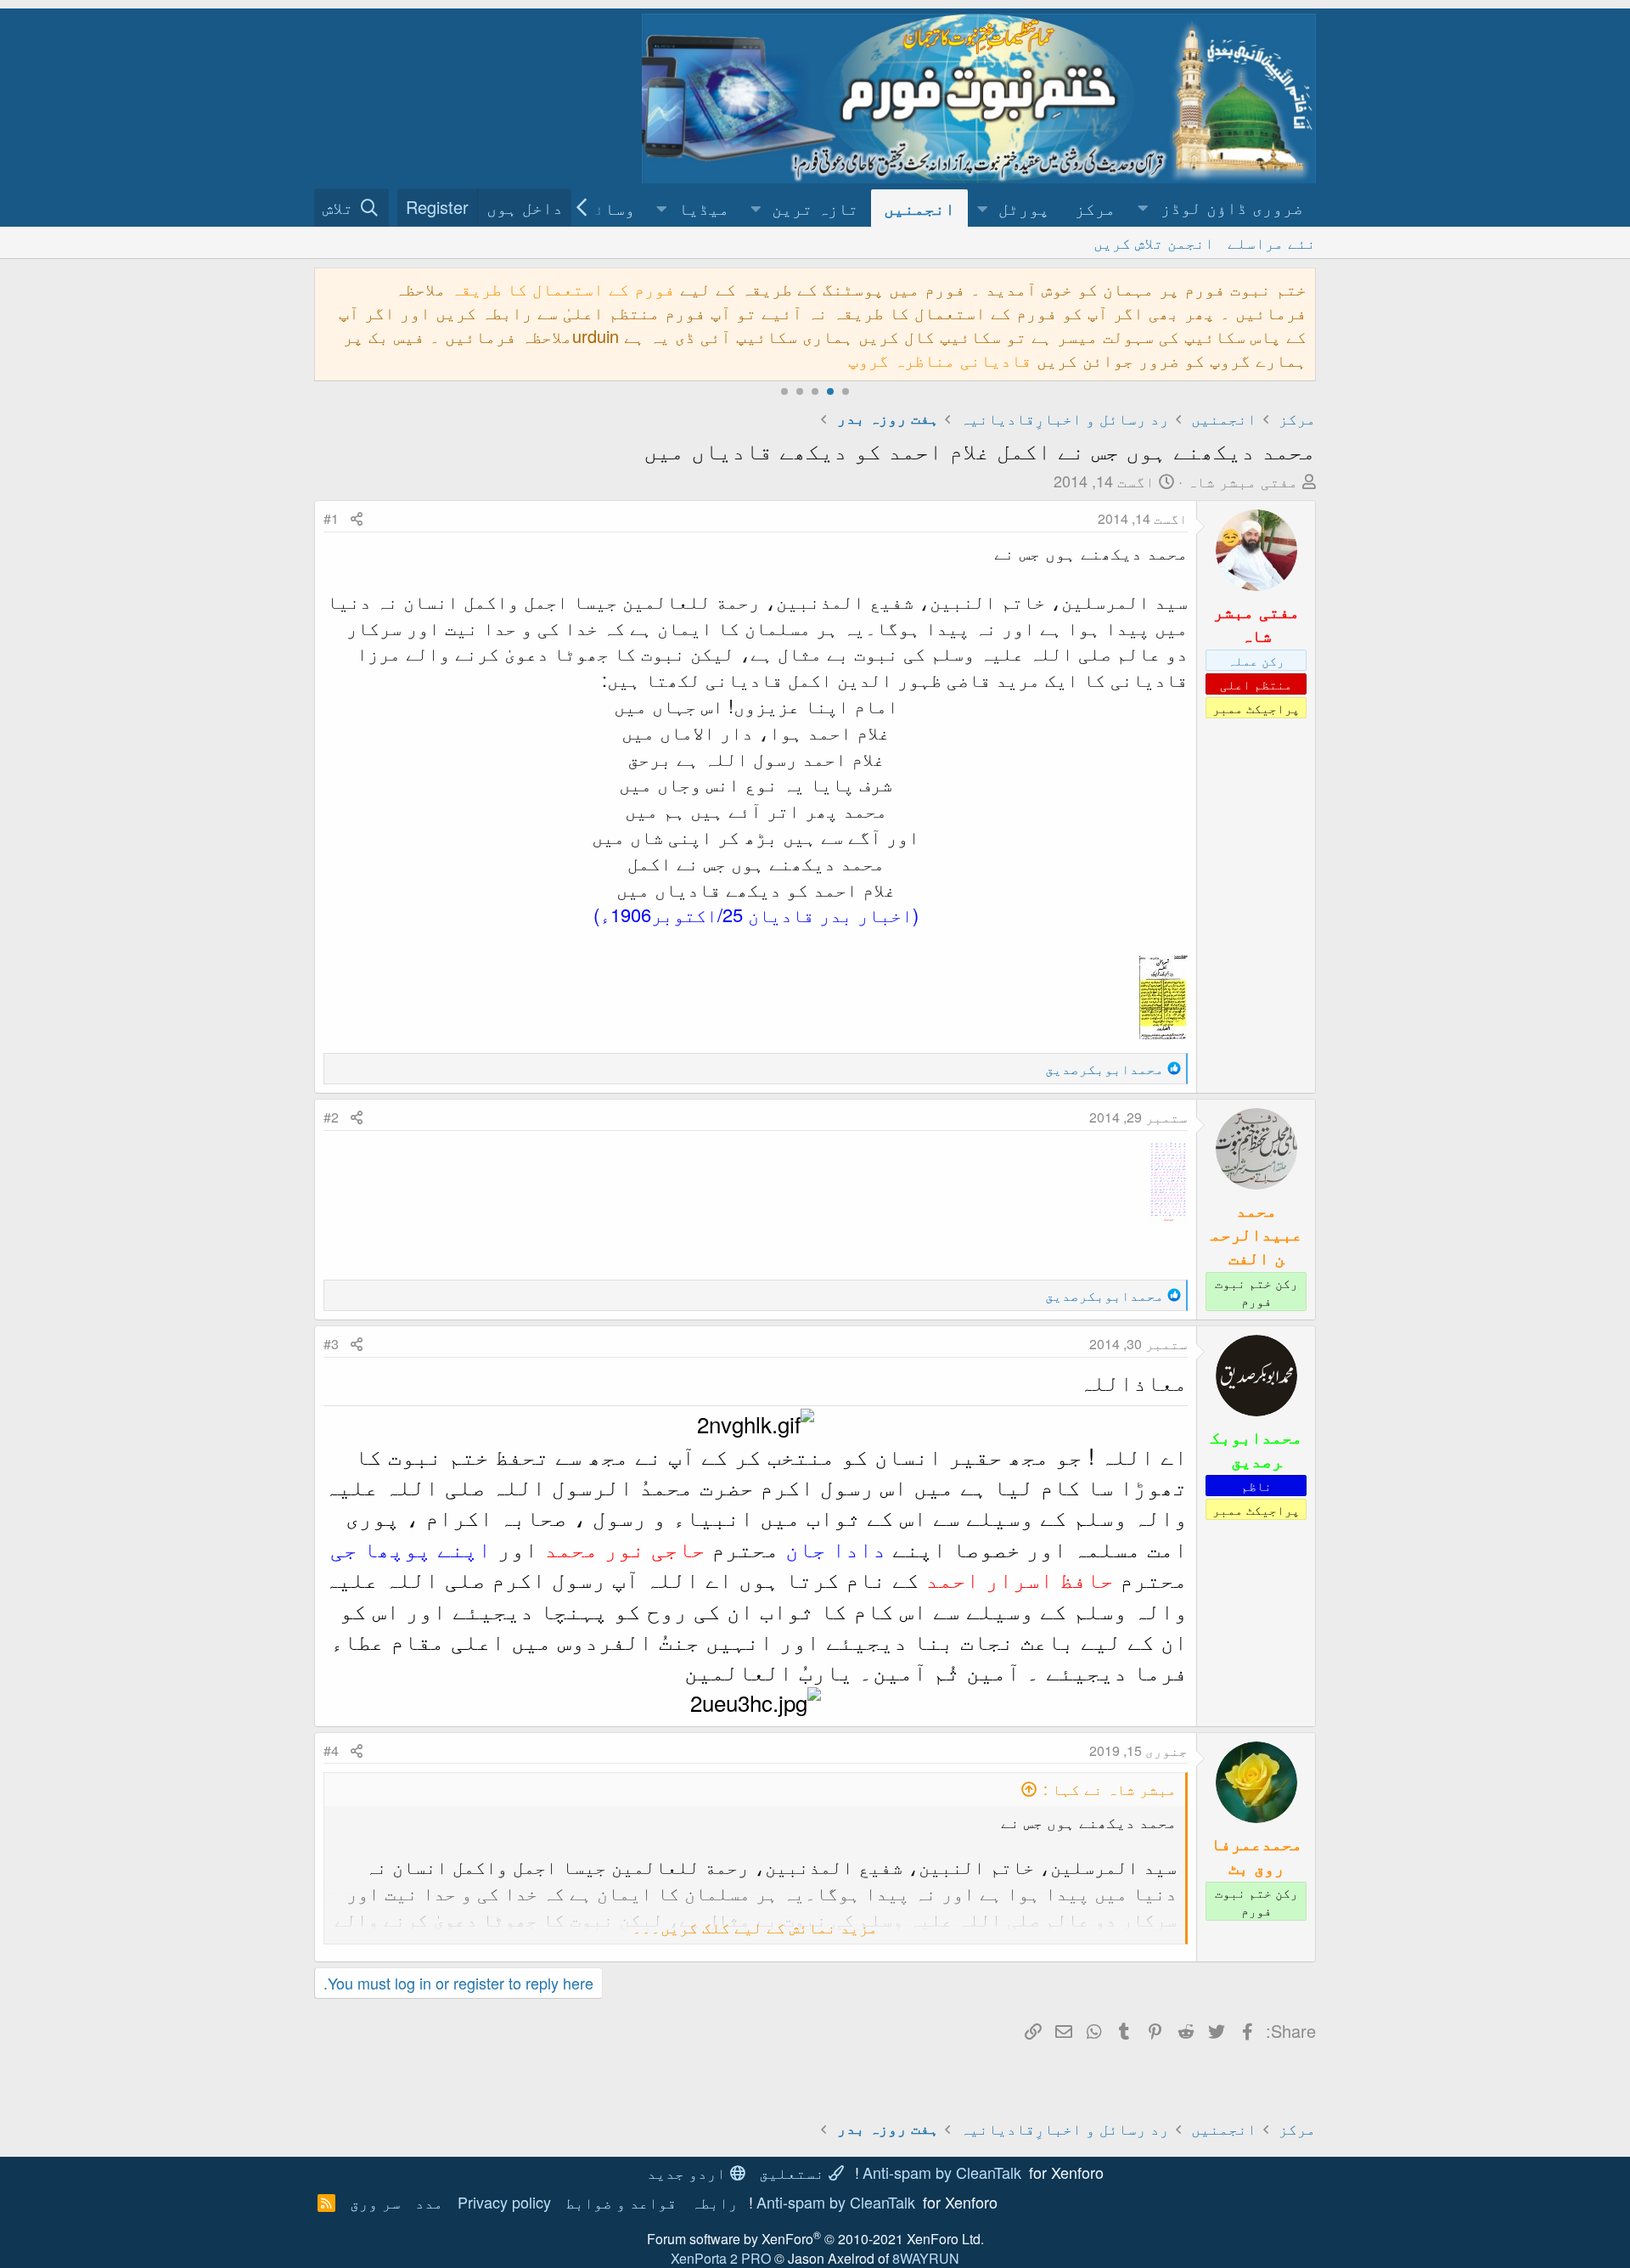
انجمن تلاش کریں (1154, 242)
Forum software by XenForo (815, 2239)
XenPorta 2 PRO (721, 2258)
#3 (331, 1344)
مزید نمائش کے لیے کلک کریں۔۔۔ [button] (755, 1927)
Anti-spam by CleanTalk (942, 2172)
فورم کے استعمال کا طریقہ (563, 288)
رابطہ (714, 2202)
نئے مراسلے (1272, 242)
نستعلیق (794, 2172)
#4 (331, 1750)
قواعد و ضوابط (621, 2202)
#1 (331, 518)
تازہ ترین (815, 208)
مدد (429, 2202)
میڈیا (704, 208)
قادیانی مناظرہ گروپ (940, 360)
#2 (331, 1117)
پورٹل (1024, 208)
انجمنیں (919, 208)
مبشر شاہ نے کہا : (1110, 1788)
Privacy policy (504, 2202)
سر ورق (375, 2202)
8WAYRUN (926, 2258)
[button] (1222, 208)
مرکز (1095, 208)
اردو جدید (689, 2172)
